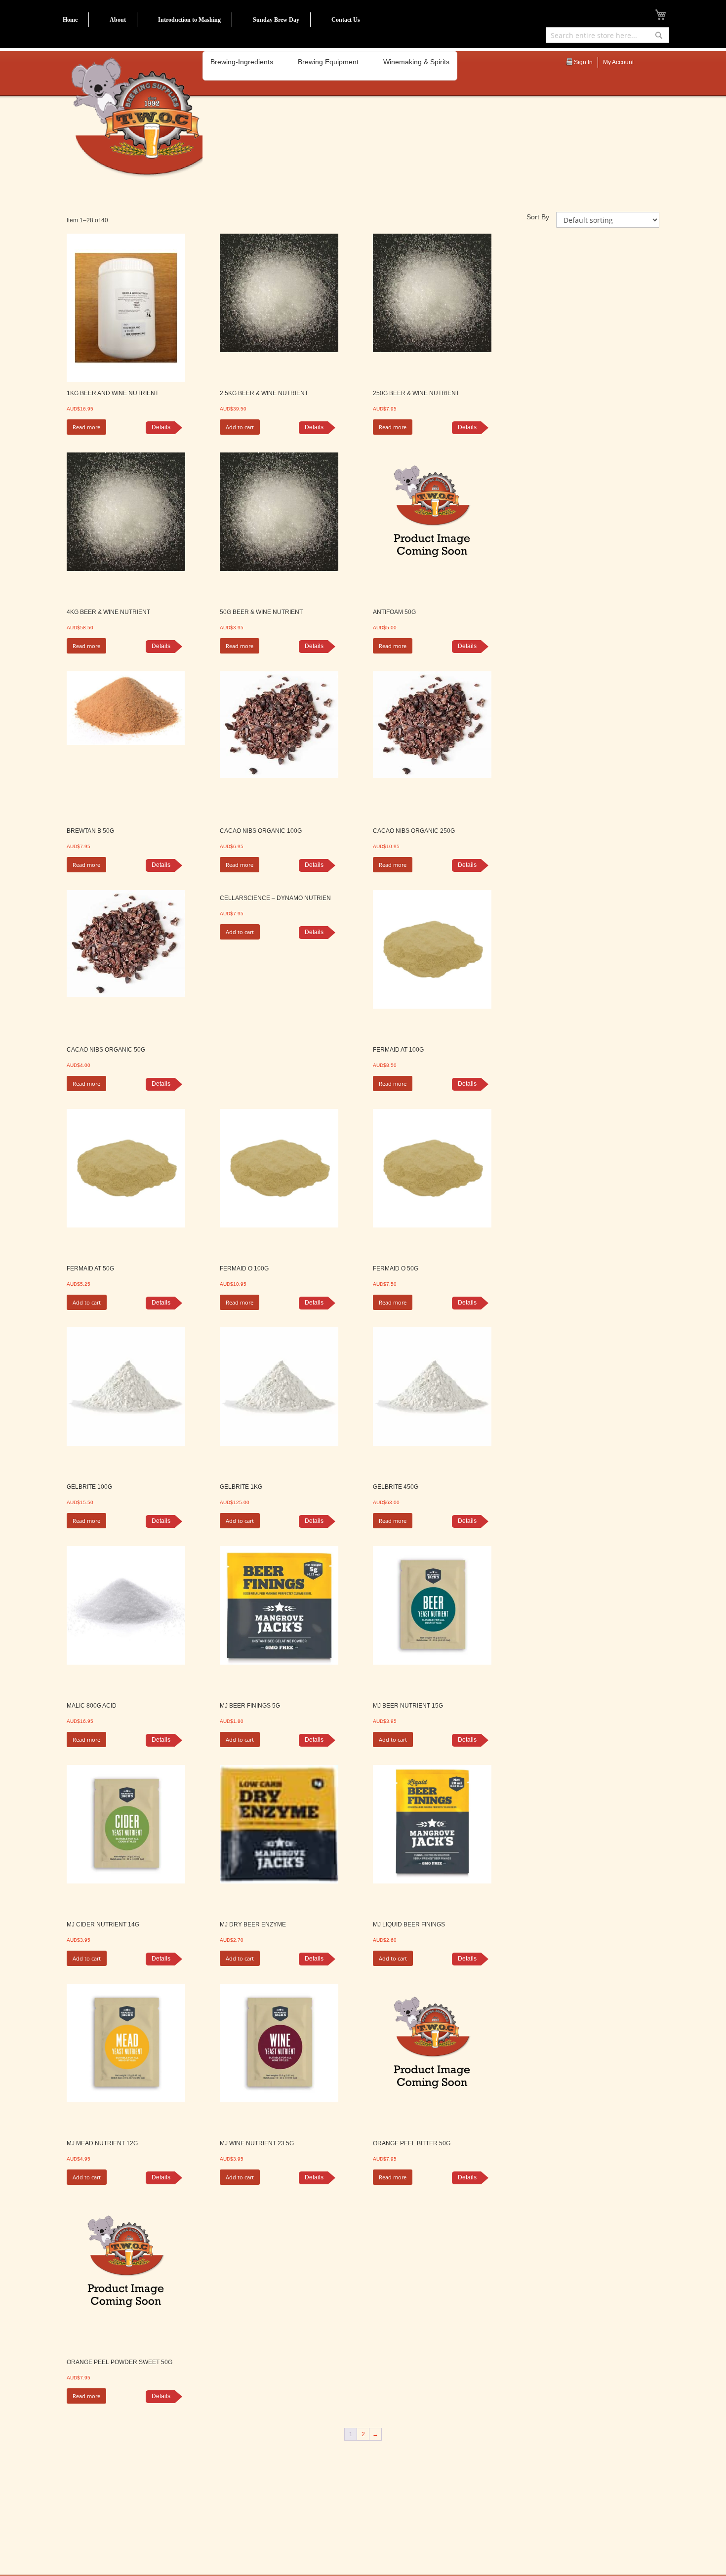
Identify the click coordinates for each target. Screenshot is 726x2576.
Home (70, 20)
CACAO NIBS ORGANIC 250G (414, 831)
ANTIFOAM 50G (394, 612)
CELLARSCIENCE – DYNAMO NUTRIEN (275, 898)
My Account (618, 62)
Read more (86, 427)
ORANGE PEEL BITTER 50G (412, 2143)
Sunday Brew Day (276, 20)
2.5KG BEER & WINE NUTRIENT (264, 393)
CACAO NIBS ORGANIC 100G (261, 831)
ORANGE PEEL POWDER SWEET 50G (120, 2362)
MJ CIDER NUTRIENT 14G (103, 1924)
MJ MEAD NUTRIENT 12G (102, 2143)
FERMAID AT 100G (398, 1050)
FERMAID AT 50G (90, 1268)
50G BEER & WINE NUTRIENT (261, 612)
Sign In (583, 62)
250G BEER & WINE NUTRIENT (416, 393)
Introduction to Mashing (189, 20)
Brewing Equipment (328, 62)
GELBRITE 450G (396, 1487)
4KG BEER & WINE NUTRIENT (108, 612)
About (118, 20)
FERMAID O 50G (396, 1268)
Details (161, 427)
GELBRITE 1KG (241, 1487)
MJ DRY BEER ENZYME (253, 1924)
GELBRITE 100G (89, 1487)
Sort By (538, 217)
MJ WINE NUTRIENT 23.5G (257, 2143)
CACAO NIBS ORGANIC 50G (106, 1050)
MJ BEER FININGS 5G (250, 1706)
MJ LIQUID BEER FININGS (409, 1924)
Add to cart (240, 427)
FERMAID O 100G (244, 1268)
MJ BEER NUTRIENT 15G (408, 1706)
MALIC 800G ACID (92, 1706)
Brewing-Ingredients (242, 62)
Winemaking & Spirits (416, 62)
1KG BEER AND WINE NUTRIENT (113, 393)
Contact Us (346, 20)
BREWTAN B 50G (90, 831)
